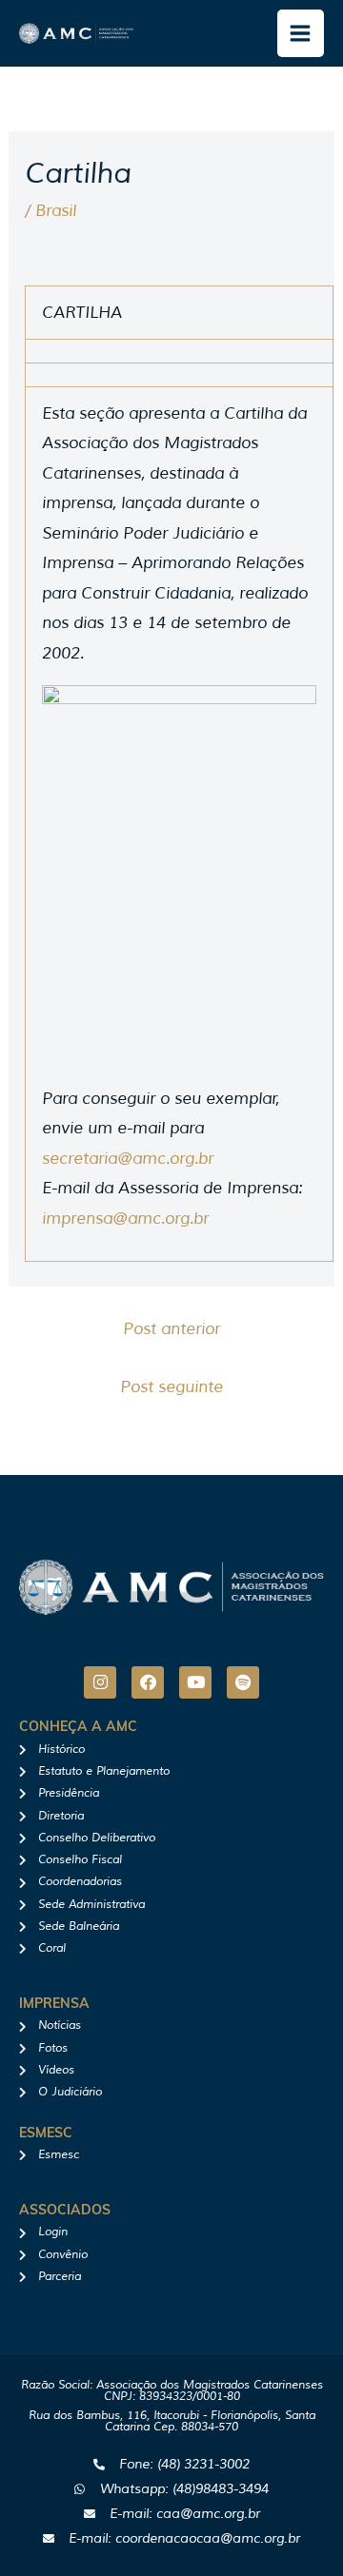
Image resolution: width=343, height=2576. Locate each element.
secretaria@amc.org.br (128, 1159)
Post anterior (171, 1329)
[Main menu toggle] (301, 33)
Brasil (56, 211)
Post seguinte (171, 1387)
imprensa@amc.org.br (125, 1219)
